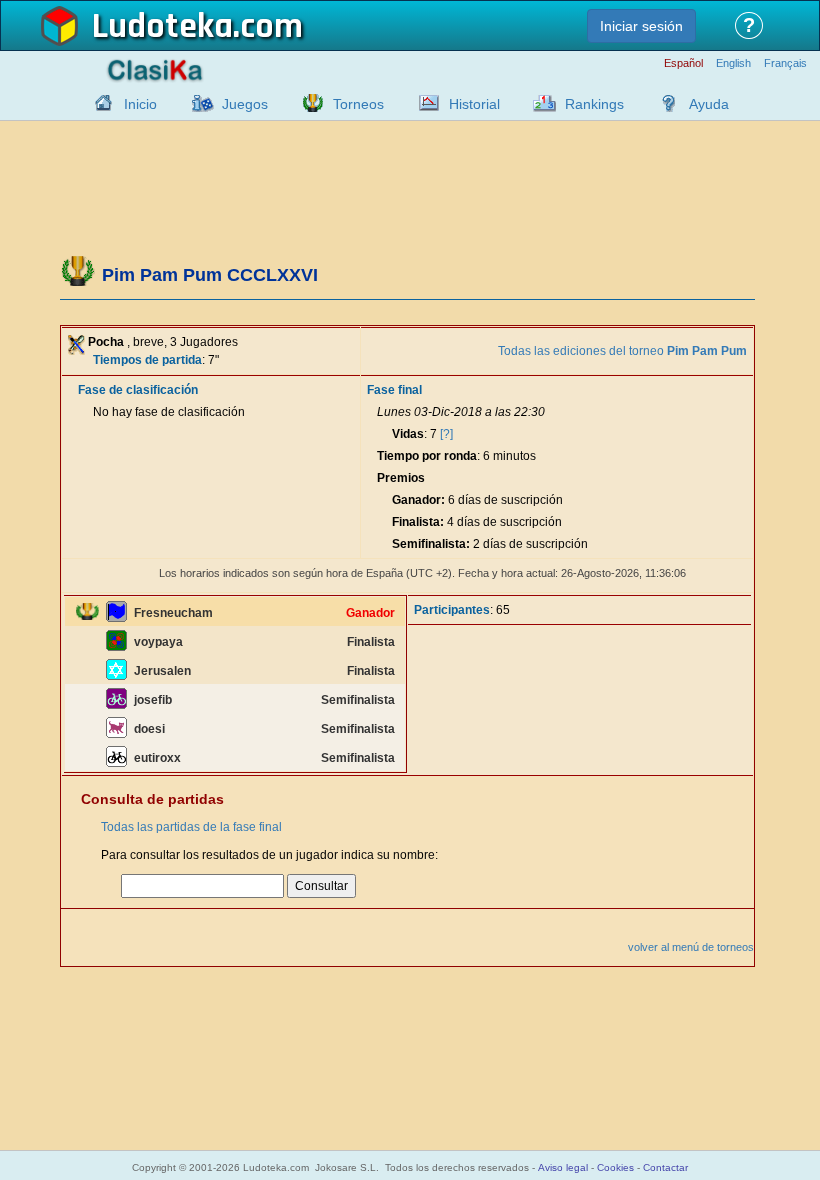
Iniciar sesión (641, 26)
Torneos (358, 104)
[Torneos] (308, 103)
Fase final (394, 390)
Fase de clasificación (138, 390)
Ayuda (709, 104)
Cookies (615, 1167)
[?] (446, 434)
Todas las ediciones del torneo (622, 351)
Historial (474, 104)
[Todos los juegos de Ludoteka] (197, 103)
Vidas (408, 434)
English (733, 63)
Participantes (452, 610)
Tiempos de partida (147, 360)
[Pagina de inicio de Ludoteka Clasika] (99, 103)
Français (785, 63)
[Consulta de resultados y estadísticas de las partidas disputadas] (424, 103)
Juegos (245, 104)
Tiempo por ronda (427, 456)
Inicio (140, 104)
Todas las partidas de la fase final (191, 827)
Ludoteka (162, 27)
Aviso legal (563, 1167)
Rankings (594, 104)
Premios (401, 478)
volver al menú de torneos (691, 947)
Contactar (665, 1167)
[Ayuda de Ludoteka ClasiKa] (664, 103)
